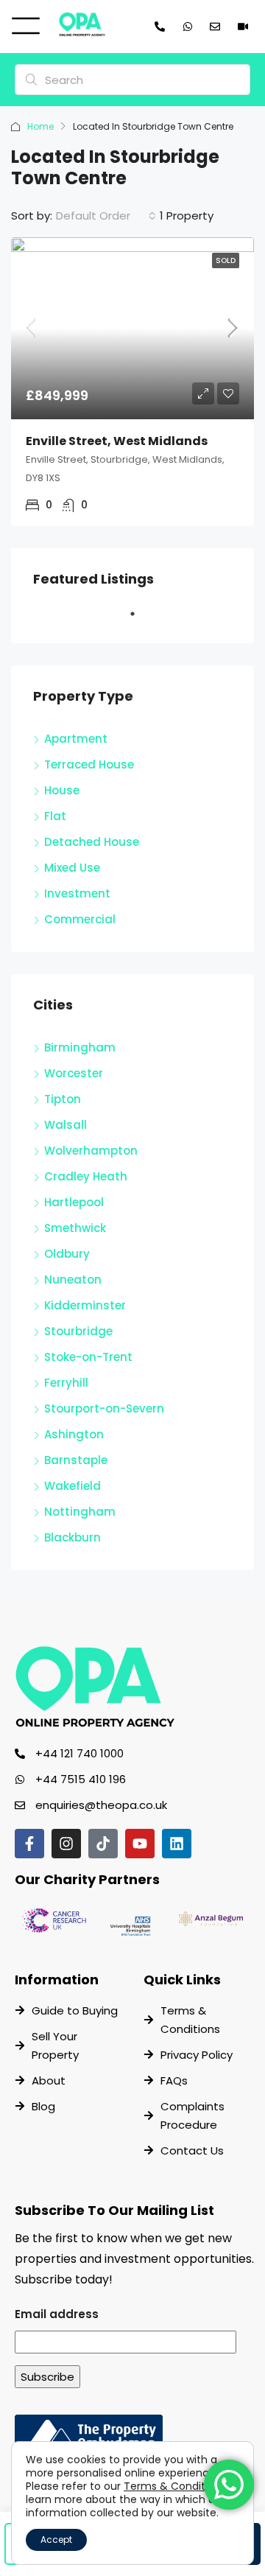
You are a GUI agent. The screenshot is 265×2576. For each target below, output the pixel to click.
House (62, 790)
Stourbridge (78, 1331)
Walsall (66, 1125)
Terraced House (89, 764)
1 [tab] (140, 620)
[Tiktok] (103, 1844)
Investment (77, 893)
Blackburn (73, 1537)
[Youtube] (140, 1844)
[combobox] (106, 216)
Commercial (80, 919)
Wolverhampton (91, 1151)
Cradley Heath (86, 1176)
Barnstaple (76, 1460)
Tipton (63, 1099)
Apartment (76, 739)
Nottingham (80, 1512)
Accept (56, 2540)
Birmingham (80, 1047)
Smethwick (75, 1228)
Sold (226, 260)
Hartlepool (74, 1202)
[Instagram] (66, 1844)
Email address (57, 2314)
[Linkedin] (177, 1844)
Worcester (74, 1073)
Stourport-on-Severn (104, 1408)
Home (40, 126)
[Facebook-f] (29, 1844)
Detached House (92, 842)
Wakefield (73, 1486)
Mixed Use (72, 868)
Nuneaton (73, 1280)
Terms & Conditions (175, 2486)
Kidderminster (85, 1305)
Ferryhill (66, 1383)
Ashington (74, 1434)
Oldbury (67, 1254)
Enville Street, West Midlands (117, 441)
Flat (55, 816)
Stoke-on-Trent (88, 1357)
